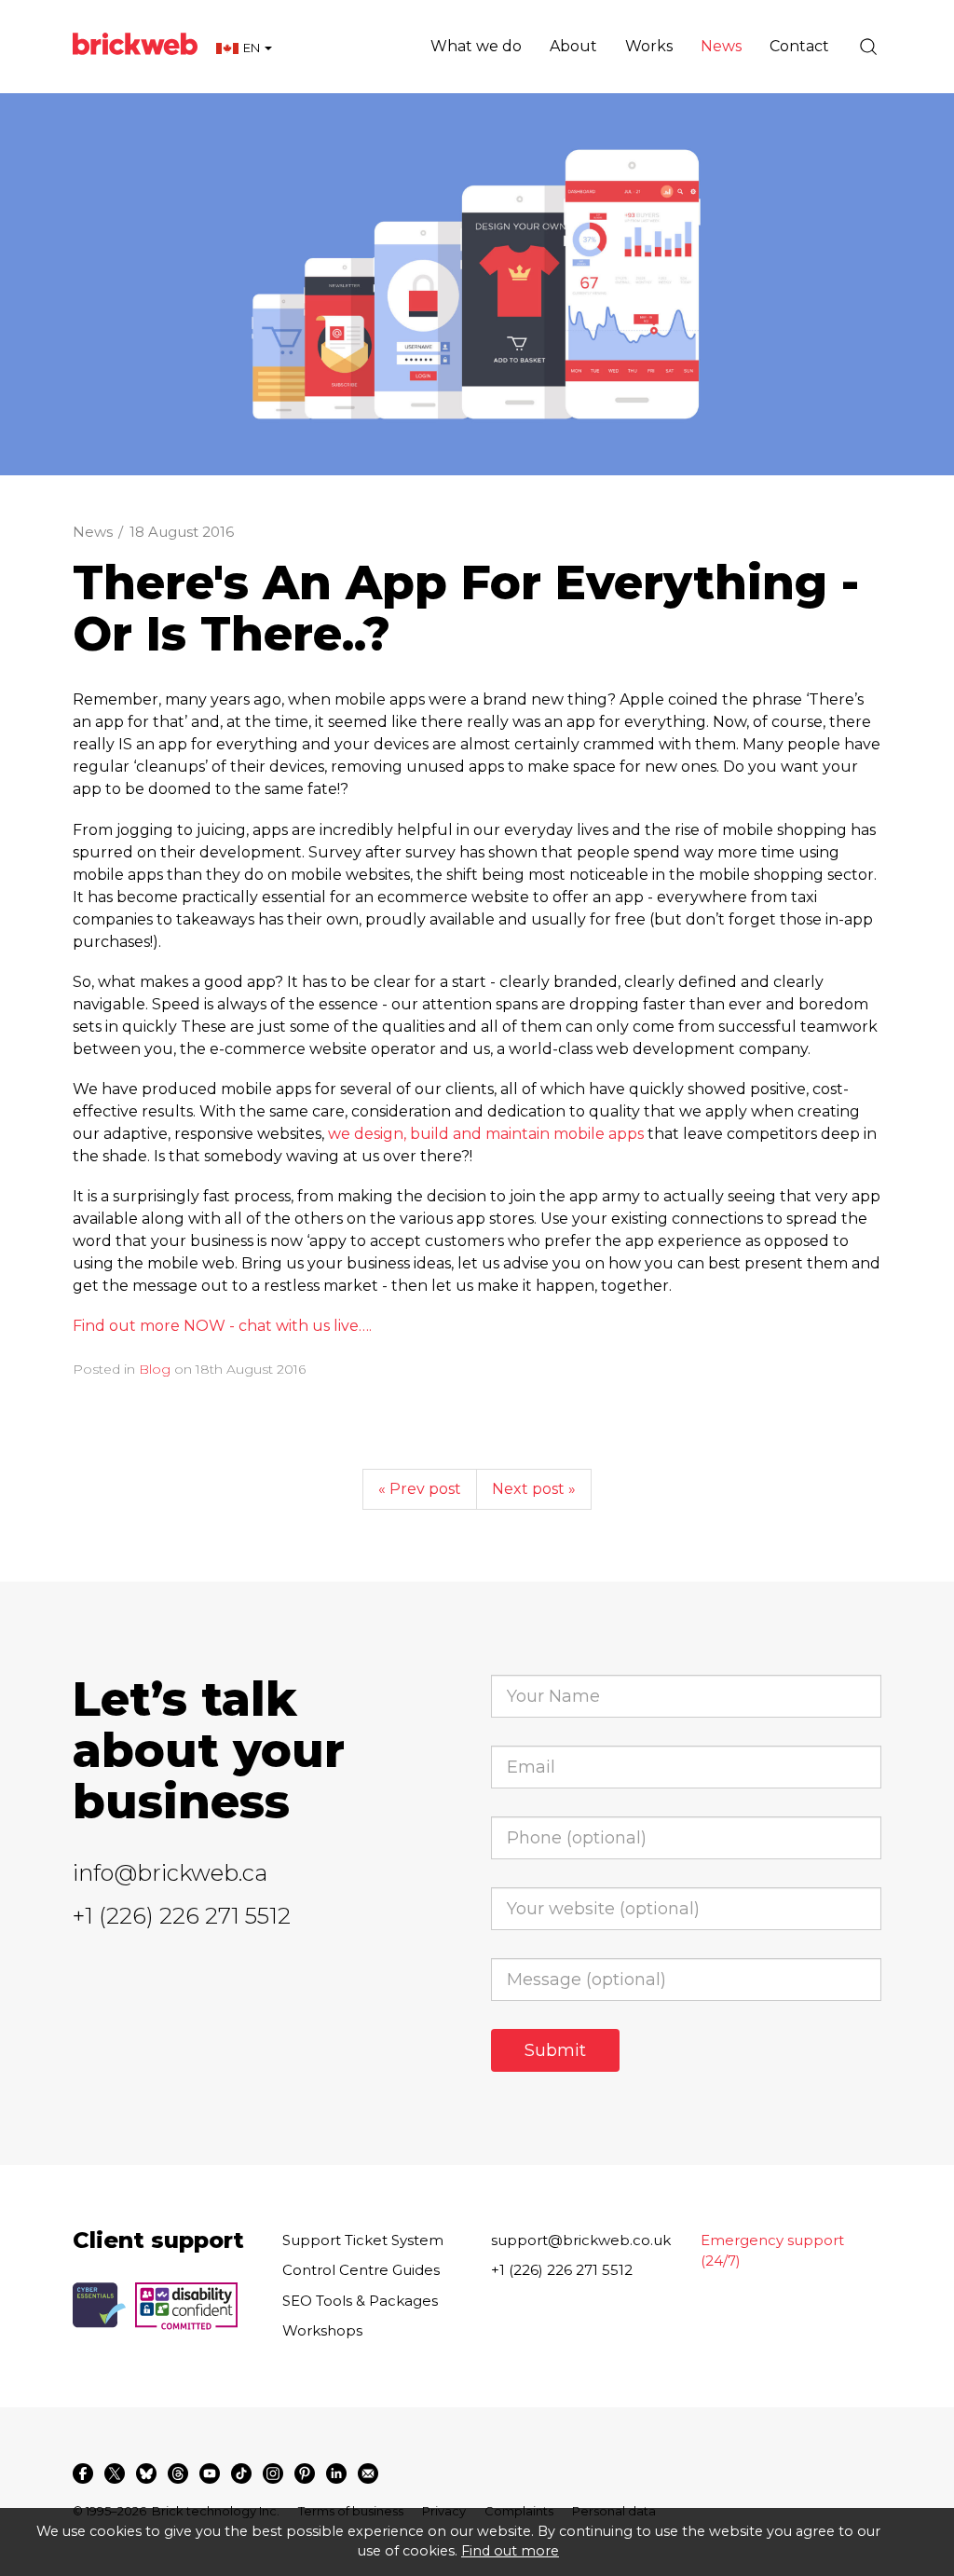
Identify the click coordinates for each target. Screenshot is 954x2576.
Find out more (510, 2551)
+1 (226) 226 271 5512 (182, 1916)
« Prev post (420, 1489)
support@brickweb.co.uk (581, 2240)
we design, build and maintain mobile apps (486, 1134)
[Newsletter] (368, 2473)
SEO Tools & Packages (360, 2301)
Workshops (322, 2330)
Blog (155, 1369)
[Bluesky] (146, 2473)
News (93, 532)
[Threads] (178, 2473)
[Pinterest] (305, 2473)
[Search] (868, 47)
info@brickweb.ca (170, 1873)
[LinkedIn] (336, 2473)
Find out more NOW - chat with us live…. (222, 1326)
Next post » (534, 1489)
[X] (115, 2473)
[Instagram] (273, 2473)
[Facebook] (83, 2473)
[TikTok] (241, 2473)
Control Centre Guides (361, 2270)
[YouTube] (210, 2473)
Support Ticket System (363, 2240)
